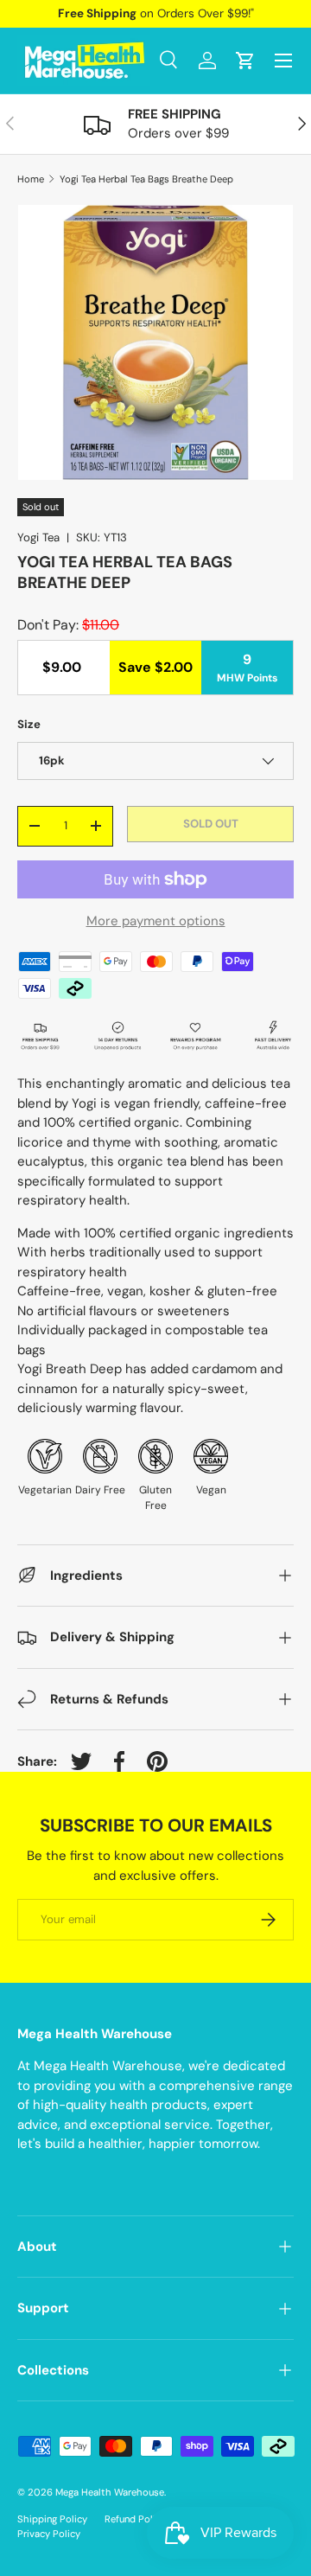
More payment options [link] (156, 921)
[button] (245, 61)
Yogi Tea (38, 537)
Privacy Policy (49, 2534)
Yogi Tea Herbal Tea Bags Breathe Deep (146, 179)
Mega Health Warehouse (110, 2492)
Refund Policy (135, 2519)
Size (29, 724)
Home (31, 179)
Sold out (211, 824)
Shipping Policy (52, 2519)
